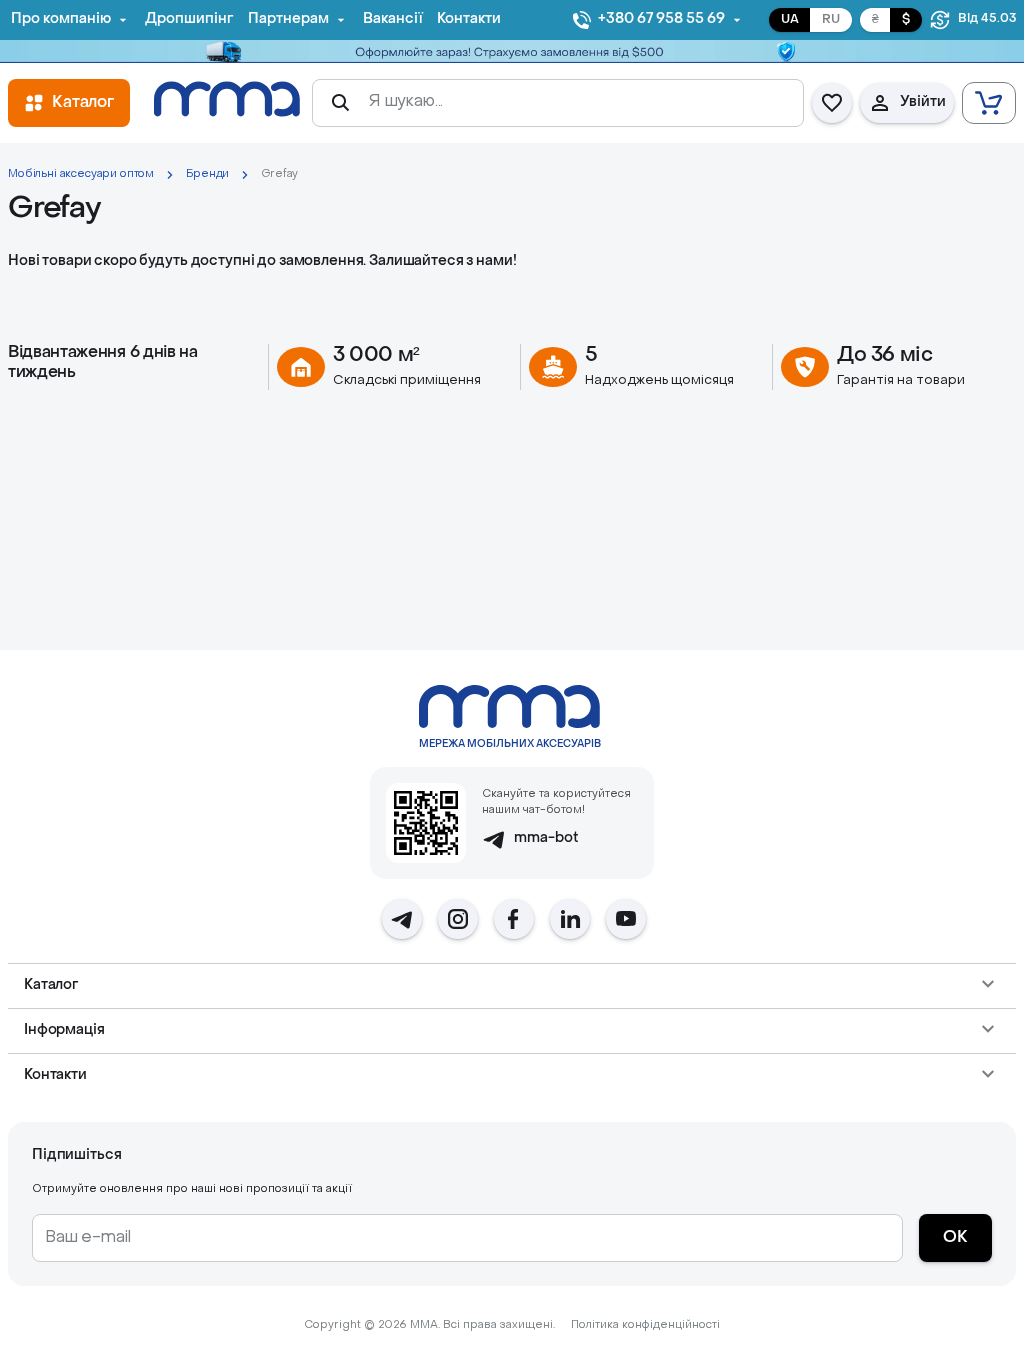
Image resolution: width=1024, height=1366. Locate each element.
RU (831, 20)
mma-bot (546, 838)
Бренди (207, 174)
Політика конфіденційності (645, 1325)
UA (790, 20)
